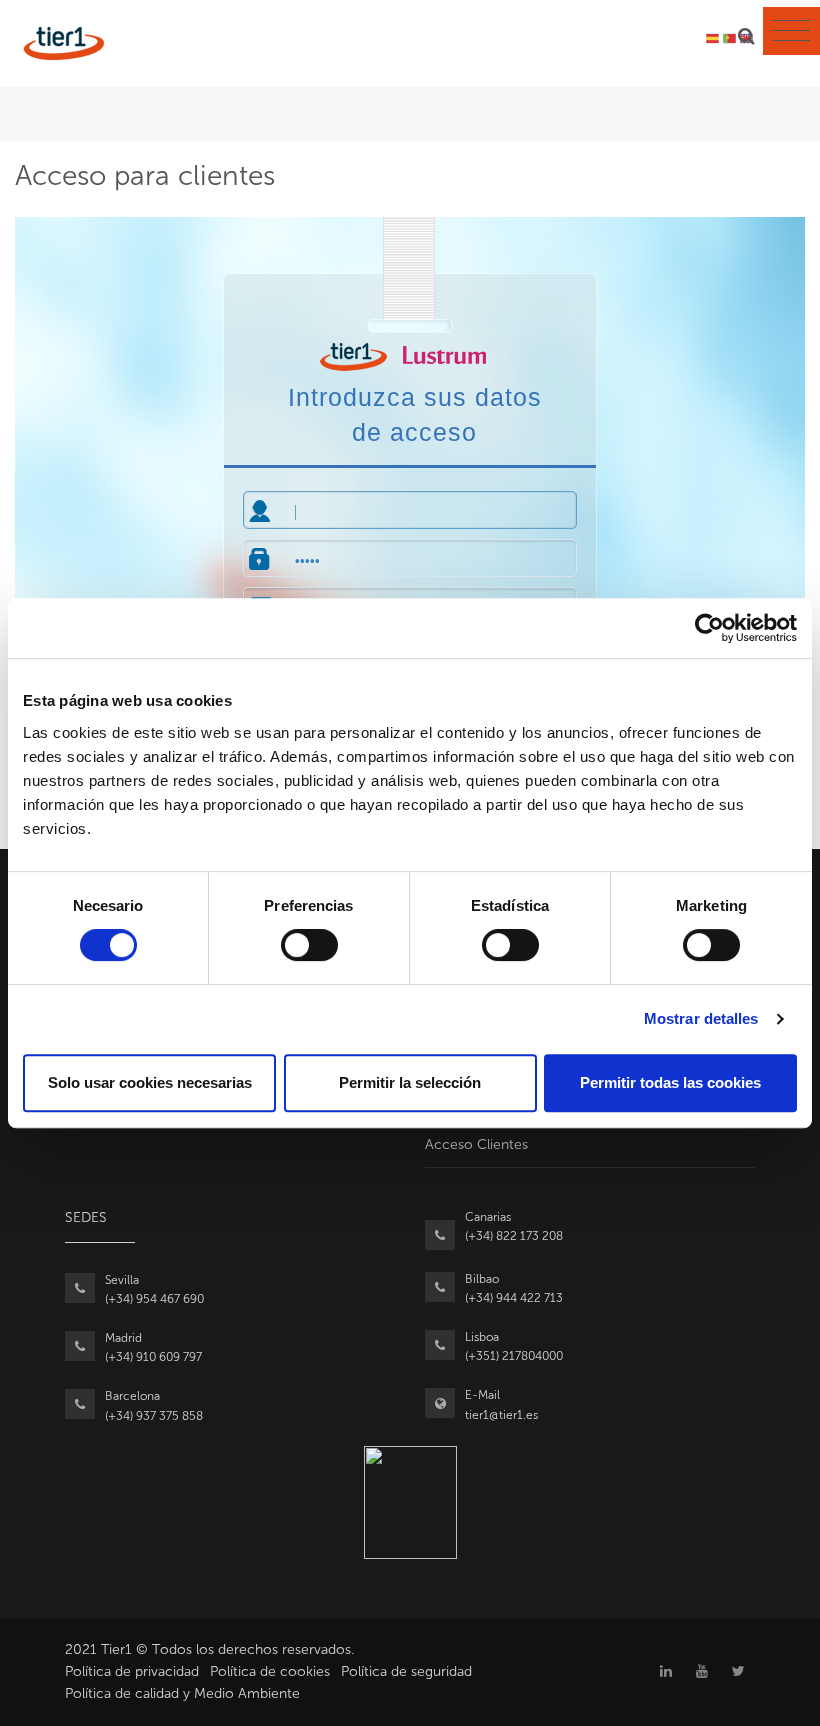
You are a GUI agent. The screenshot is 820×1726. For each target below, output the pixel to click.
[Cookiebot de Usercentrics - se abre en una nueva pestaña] (709, 628)
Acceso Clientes (476, 1144)
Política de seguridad (406, 1671)
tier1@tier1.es (501, 1415)
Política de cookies (270, 1671)
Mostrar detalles (701, 1018)
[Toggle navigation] (791, 31)
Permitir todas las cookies (670, 1082)
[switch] (309, 945)
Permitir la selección (410, 1082)
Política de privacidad (132, 1671)
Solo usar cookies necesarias (150, 1082)
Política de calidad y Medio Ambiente (182, 1693)
